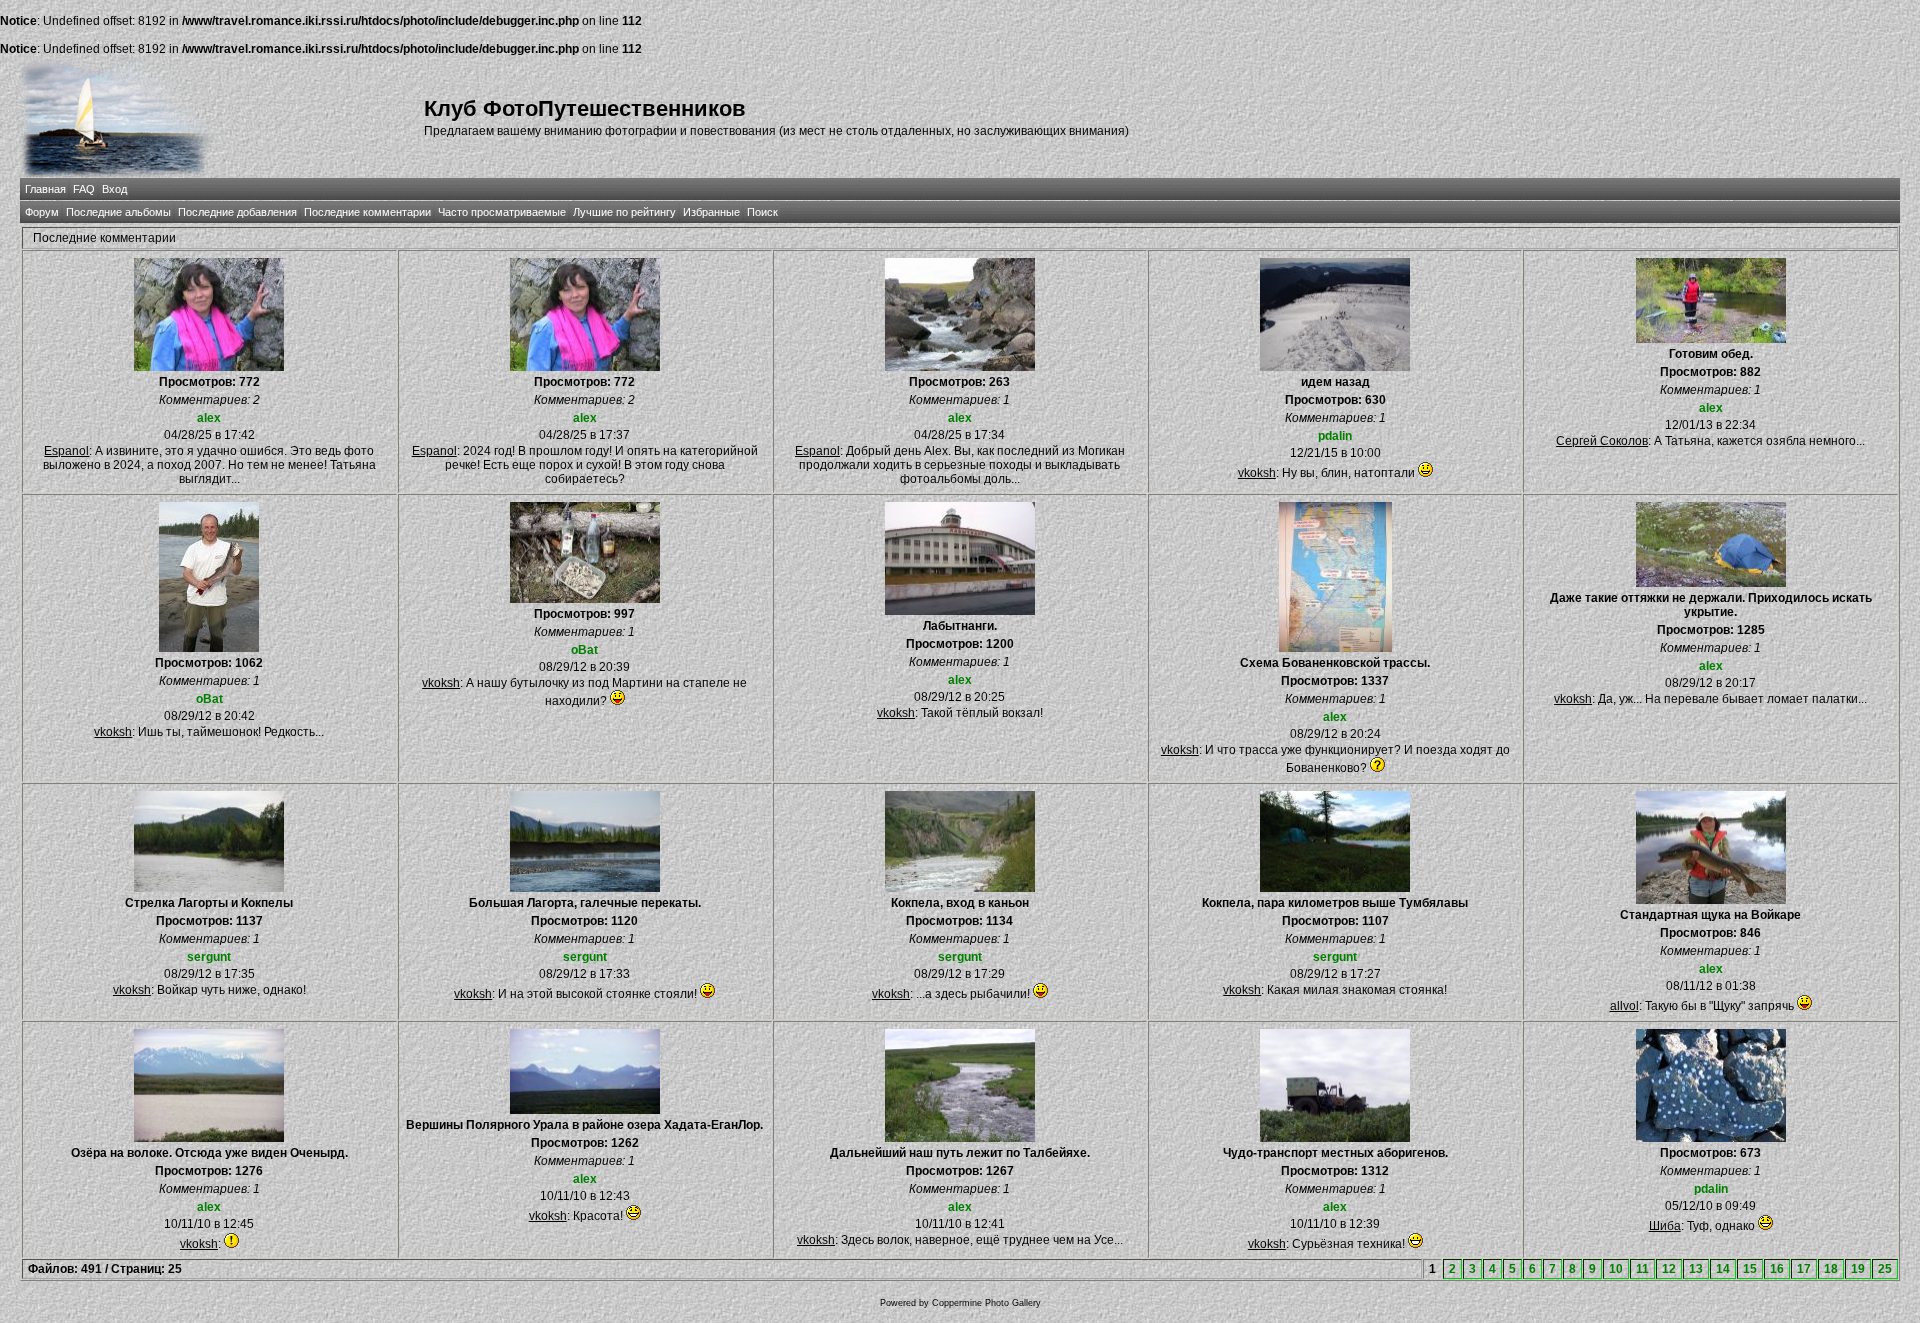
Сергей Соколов (1602, 441)
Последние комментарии (367, 212)
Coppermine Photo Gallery (986, 1303)
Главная (45, 189)
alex (209, 418)
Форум (42, 212)
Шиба (1665, 1226)
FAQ (84, 189)
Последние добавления (237, 212)
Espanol (66, 451)
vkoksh (1257, 473)
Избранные (711, 212)
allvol (1624, 1006)
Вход (114, 189)
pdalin (1335, 436)
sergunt (209, 957)
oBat (209, 699)
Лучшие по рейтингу (624, 212)
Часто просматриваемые (502, 212)
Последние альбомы (118, 212)
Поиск (762, 212)
